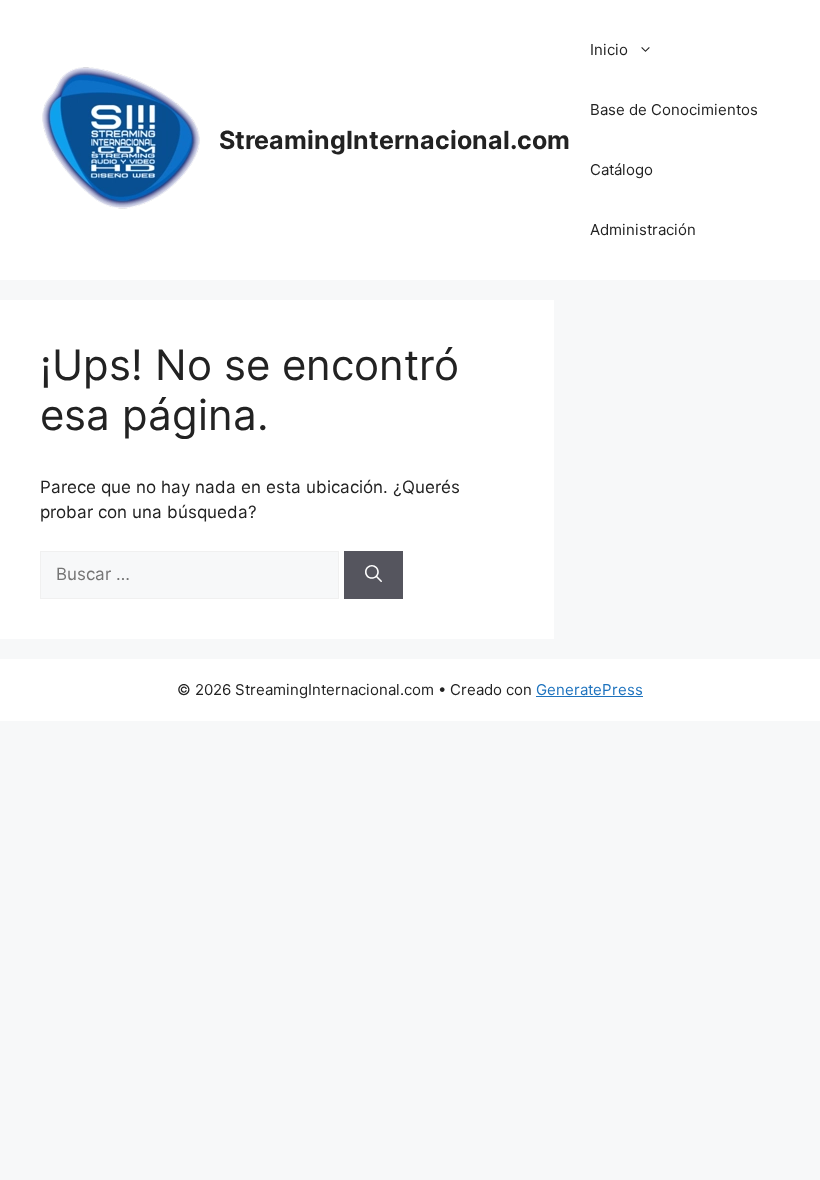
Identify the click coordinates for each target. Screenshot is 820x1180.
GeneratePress (589, 689)
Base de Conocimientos (674, 109)
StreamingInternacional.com (394, 140)
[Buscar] (373, 575)
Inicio (609, 49)
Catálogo (621, 169)
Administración (643, 229)
